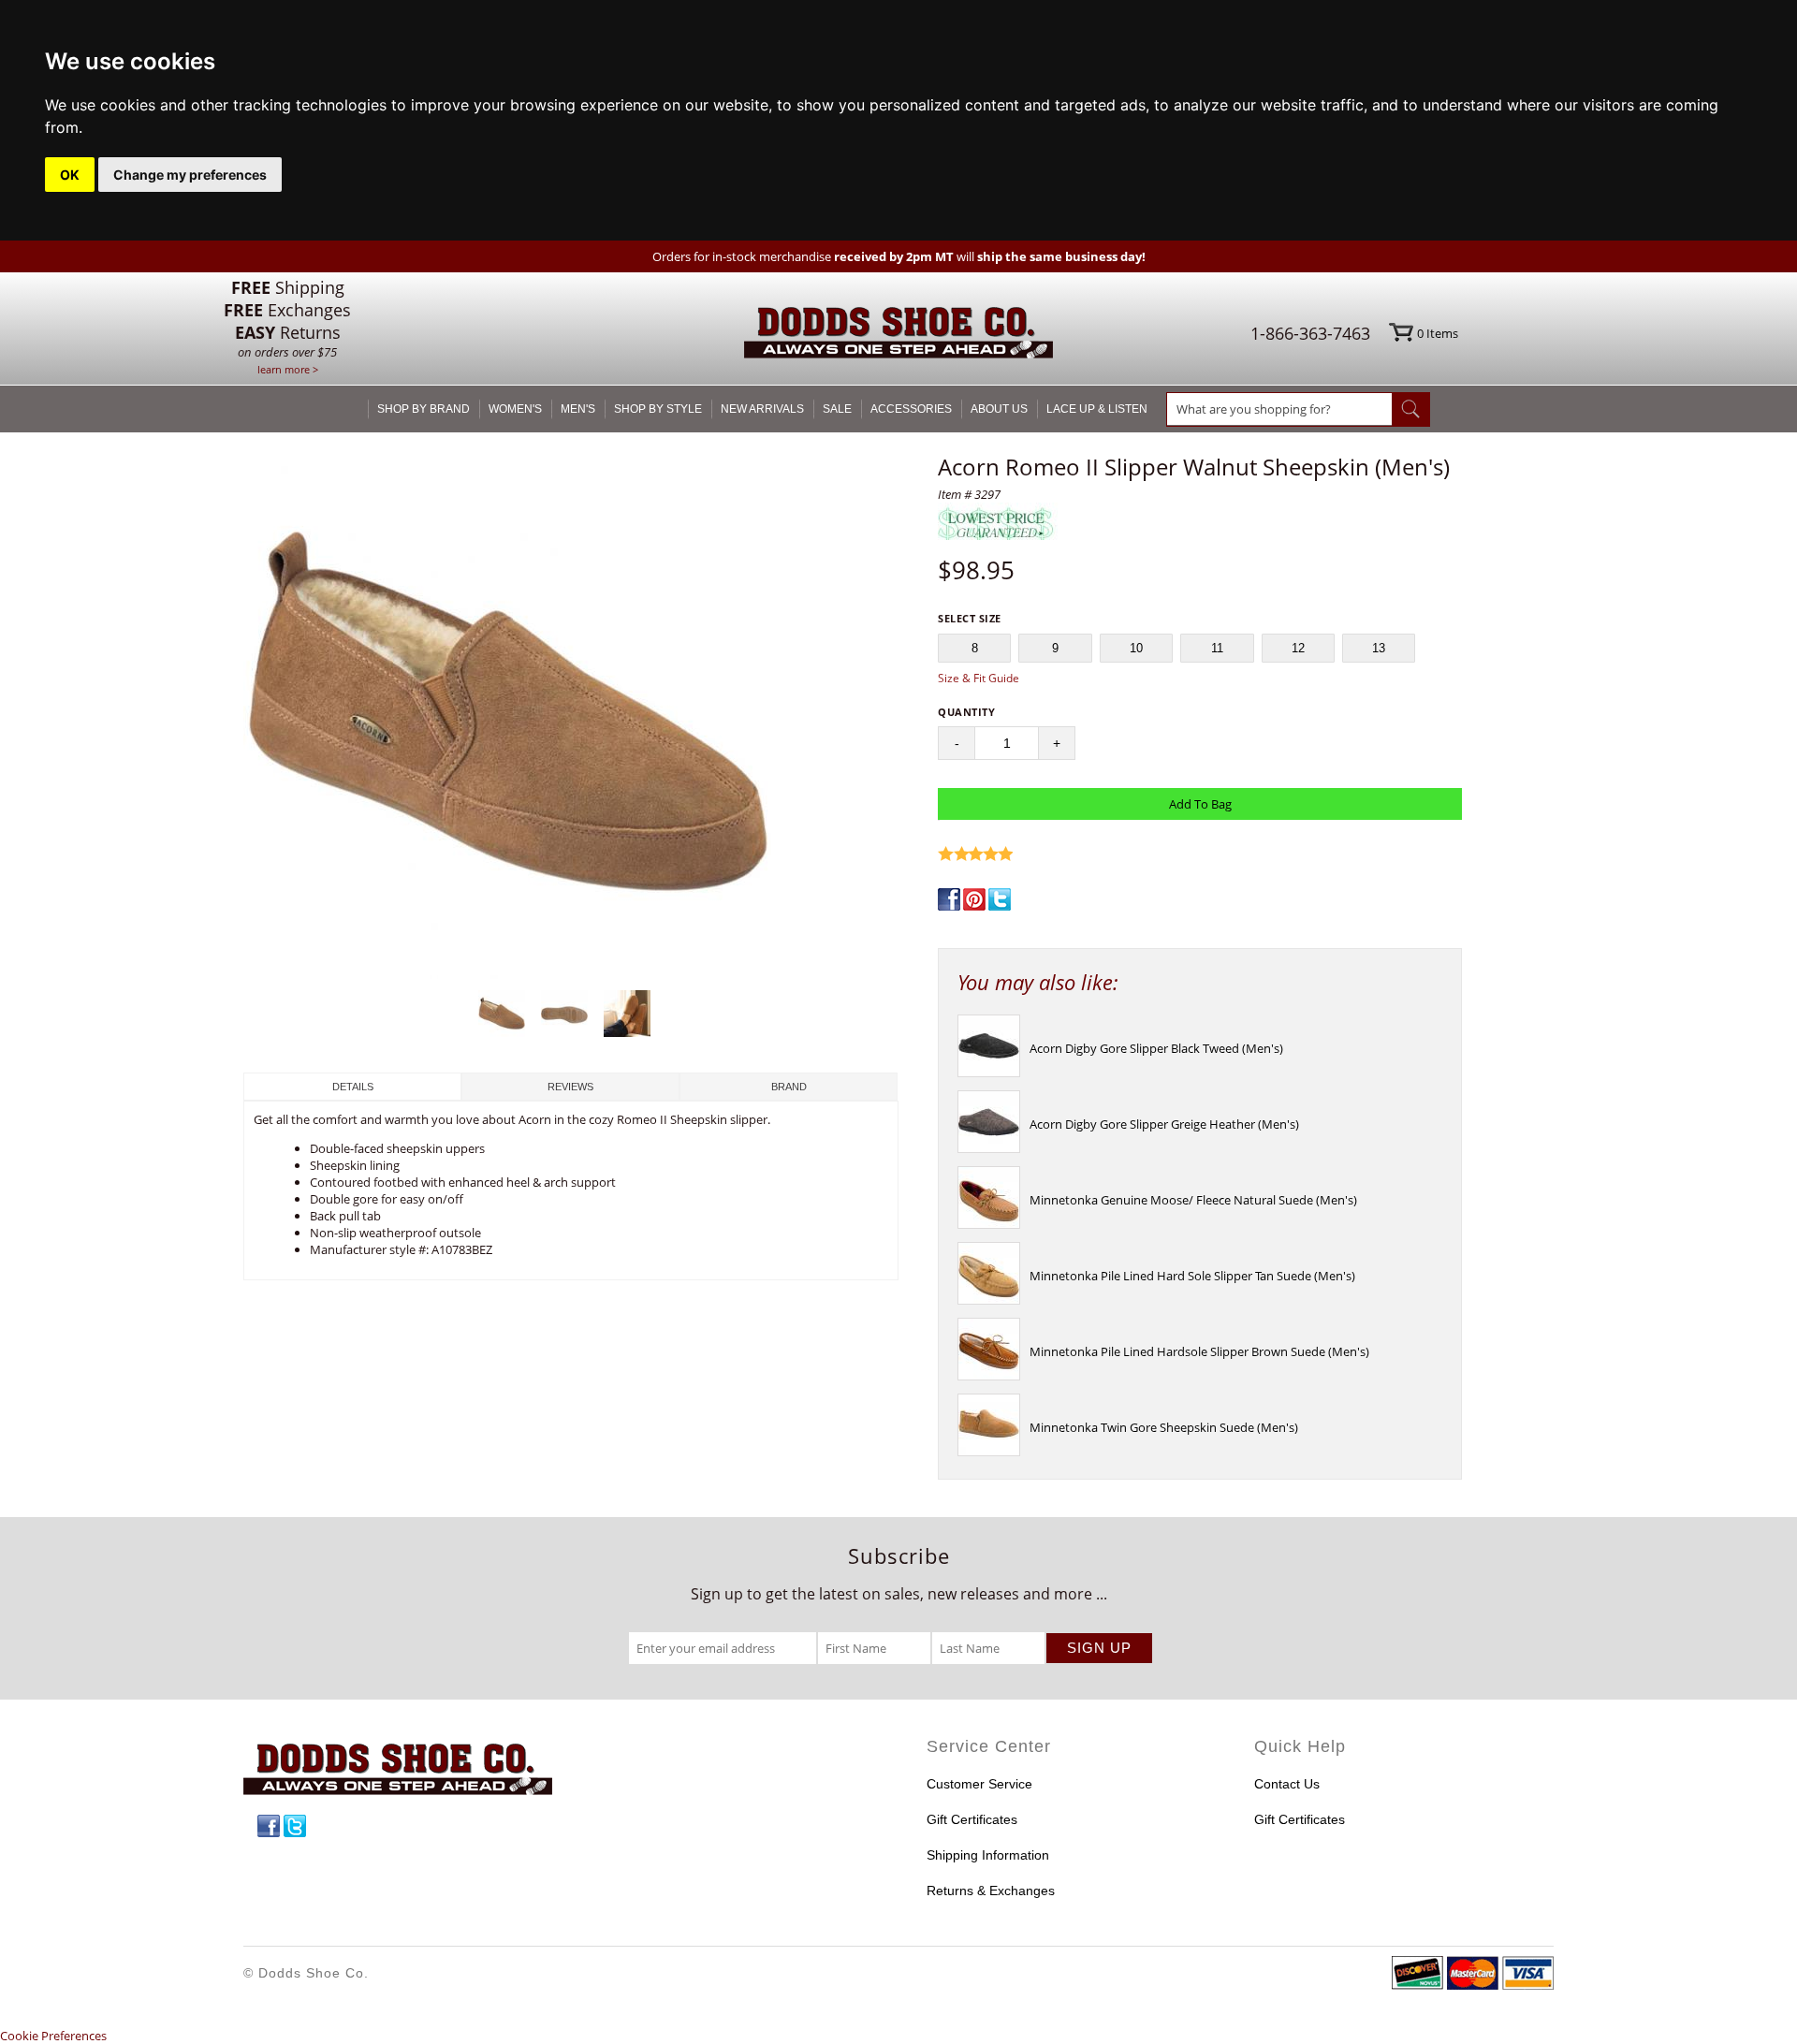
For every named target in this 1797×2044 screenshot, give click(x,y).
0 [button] (1438, 333)
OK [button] (70, 175)
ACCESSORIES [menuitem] (911, 409)
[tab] (352, 1087)
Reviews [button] (570, 1087)
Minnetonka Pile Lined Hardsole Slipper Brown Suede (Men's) (1199, 1351)
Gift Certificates (972, 1819)
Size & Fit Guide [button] (979, 678)
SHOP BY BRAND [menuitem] (424, 409)
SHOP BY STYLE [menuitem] (658, 409)
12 (1298, 648)
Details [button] (353, 1087)
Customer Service (979, 1784)
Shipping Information (988, 1855)
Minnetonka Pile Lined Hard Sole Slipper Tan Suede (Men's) (1192, 1276)
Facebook (269, 1826)
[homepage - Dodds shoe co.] (898, 336)
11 (1217, 648)
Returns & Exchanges (991, 1891)
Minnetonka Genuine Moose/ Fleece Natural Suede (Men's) (1193, 1200)
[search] (1279, 409)
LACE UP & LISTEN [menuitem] (1097, 409)
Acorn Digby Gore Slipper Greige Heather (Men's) (1164, 1124)
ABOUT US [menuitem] (999, 409)
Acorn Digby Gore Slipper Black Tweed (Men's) (1156, 1048)
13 (1379, 648)
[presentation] (989, 1073)
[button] (571, 717)
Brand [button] (789, 1087)
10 (1136, 648)
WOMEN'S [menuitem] (515, 409)
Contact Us (1287, 1784)
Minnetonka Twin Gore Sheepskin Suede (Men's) (1164, 1427)
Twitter (295, 1826)
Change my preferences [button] (190, 175)
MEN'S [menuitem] (578, 409)
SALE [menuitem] (837, 409)
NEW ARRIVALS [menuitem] (762, 409)
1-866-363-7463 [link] (1310, 333)
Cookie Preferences (53, 2036)
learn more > (288, 369)
